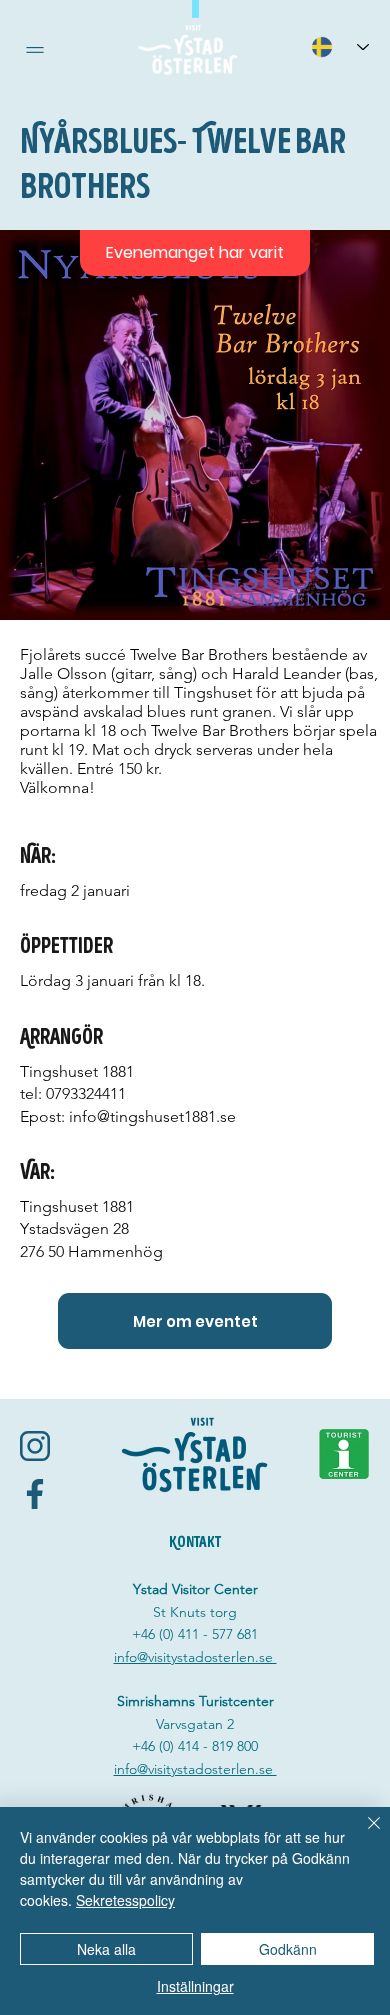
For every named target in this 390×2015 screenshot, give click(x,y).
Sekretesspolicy (125, 1900)
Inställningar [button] (195, 1986)
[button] (35, 50)
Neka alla (106, 1949)
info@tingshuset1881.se (152, 1116)
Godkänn (288, 1949)
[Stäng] (362, 1835)
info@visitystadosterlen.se (195, 1657)
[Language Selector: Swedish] (340, 46)
